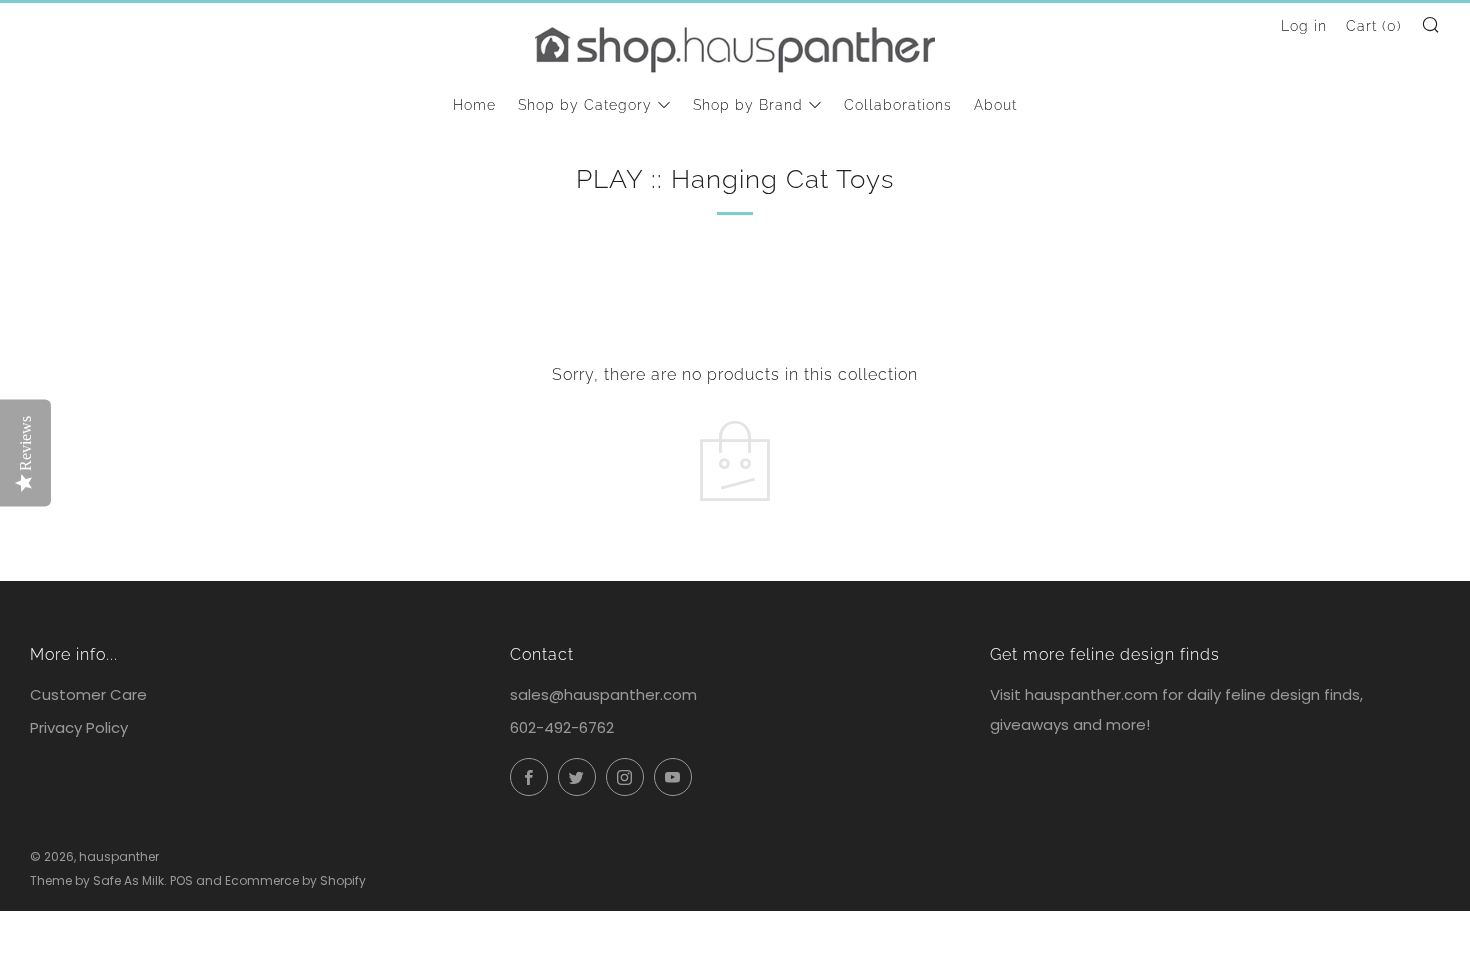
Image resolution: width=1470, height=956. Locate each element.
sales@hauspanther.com (603, 694)
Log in (1304, 26)
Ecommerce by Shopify (295, 880)
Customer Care (88, 694)
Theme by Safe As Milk (97, 880)
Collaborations (898, 105)
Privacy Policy (79, 727)
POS (181, 880)
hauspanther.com (1091, 694)
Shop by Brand (748, 105)
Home (474, 105)
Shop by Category (585, 105)
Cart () (1374, 26)
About (995, 105)
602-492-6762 (562, 727)
